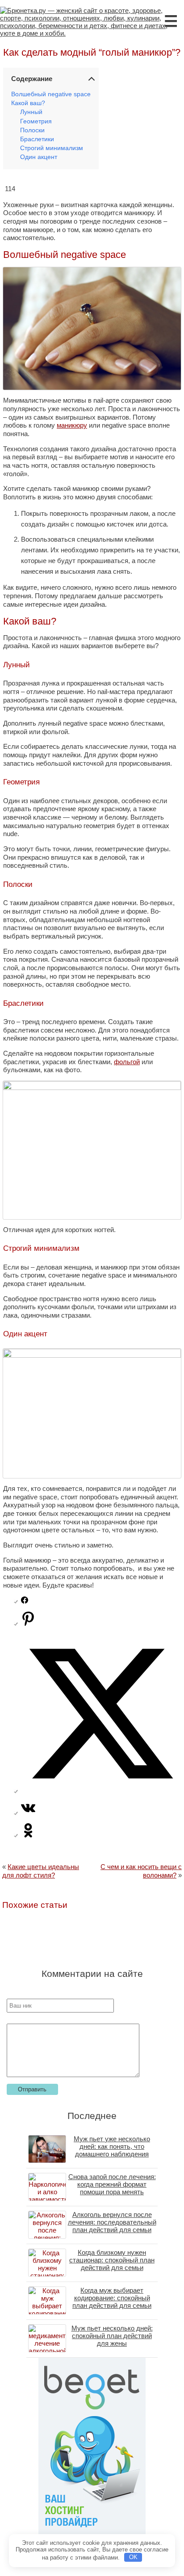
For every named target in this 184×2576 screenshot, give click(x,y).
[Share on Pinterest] (28, 1623)
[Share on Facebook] (25, 1601)
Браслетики (37, 139)
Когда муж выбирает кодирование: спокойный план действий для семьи (112, 2298)
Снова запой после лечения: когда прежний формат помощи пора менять (112, 2184)
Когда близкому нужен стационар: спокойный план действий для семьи (112, 2260)
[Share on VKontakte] (28, 1813)
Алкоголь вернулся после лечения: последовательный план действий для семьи (112, 2222)
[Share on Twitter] (101, 1791)
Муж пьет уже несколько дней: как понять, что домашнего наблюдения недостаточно (112, 2150)
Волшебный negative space (51, 94)
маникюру (72, 425)
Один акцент (39, 157)
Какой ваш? (28, 103)
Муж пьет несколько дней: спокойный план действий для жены (112, 2336)
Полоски (32, 130)
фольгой (127, 1062)
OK (133, 2557)
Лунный (31, 112)
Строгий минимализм (52, 148)
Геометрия (36, 121)
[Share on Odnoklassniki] (28, 1835)
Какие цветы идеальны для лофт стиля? (41, 1871)
